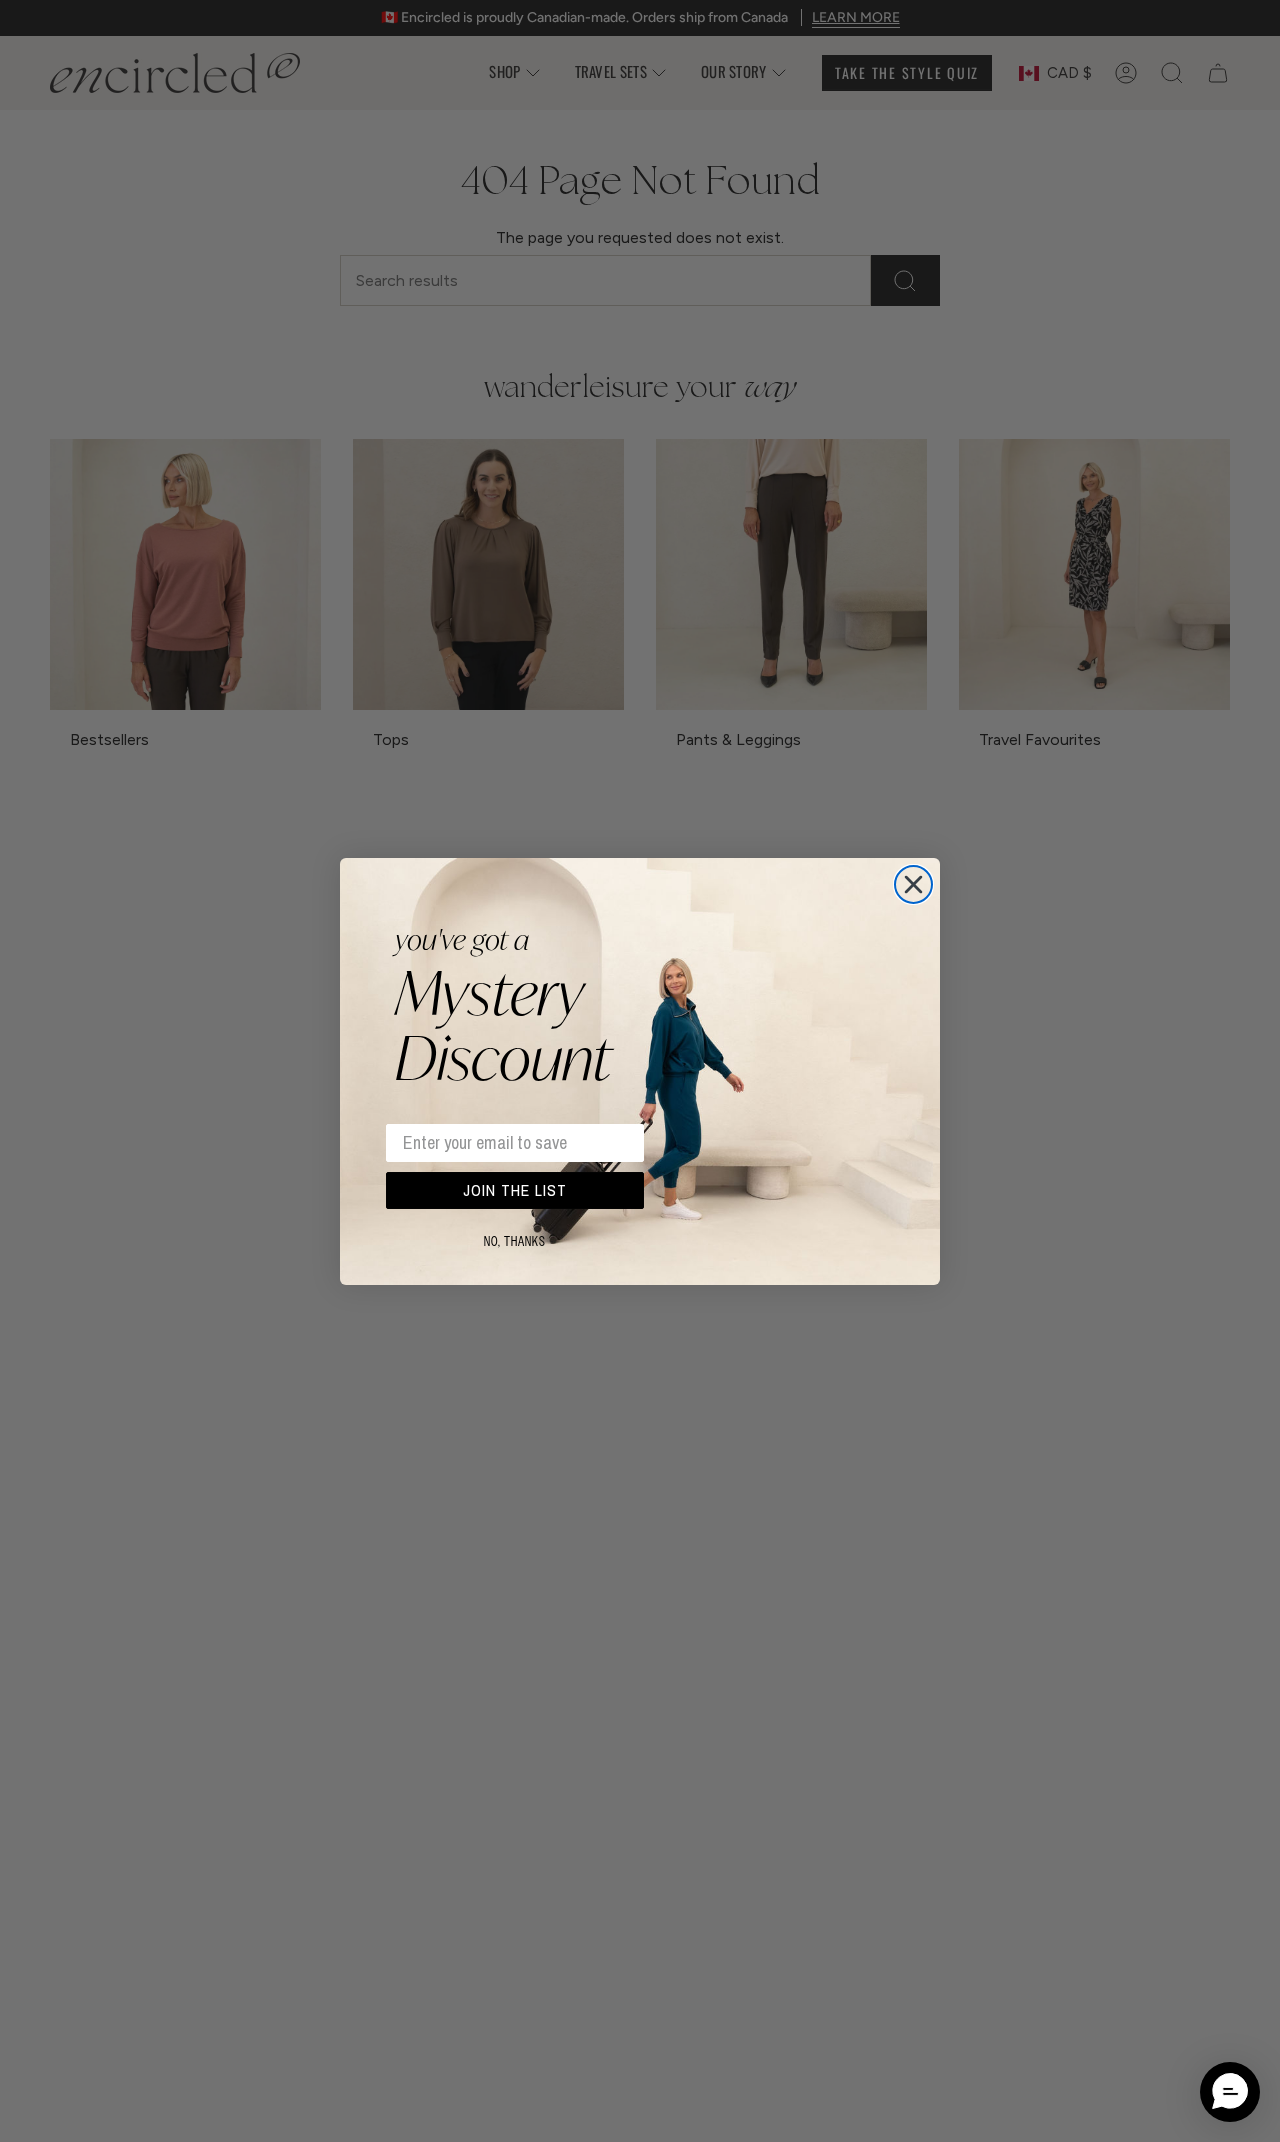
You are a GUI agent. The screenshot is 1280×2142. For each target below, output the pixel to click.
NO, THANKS (515, 1242)
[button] (1230, 2092)
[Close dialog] (913, 884)
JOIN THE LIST (515, 1190)
